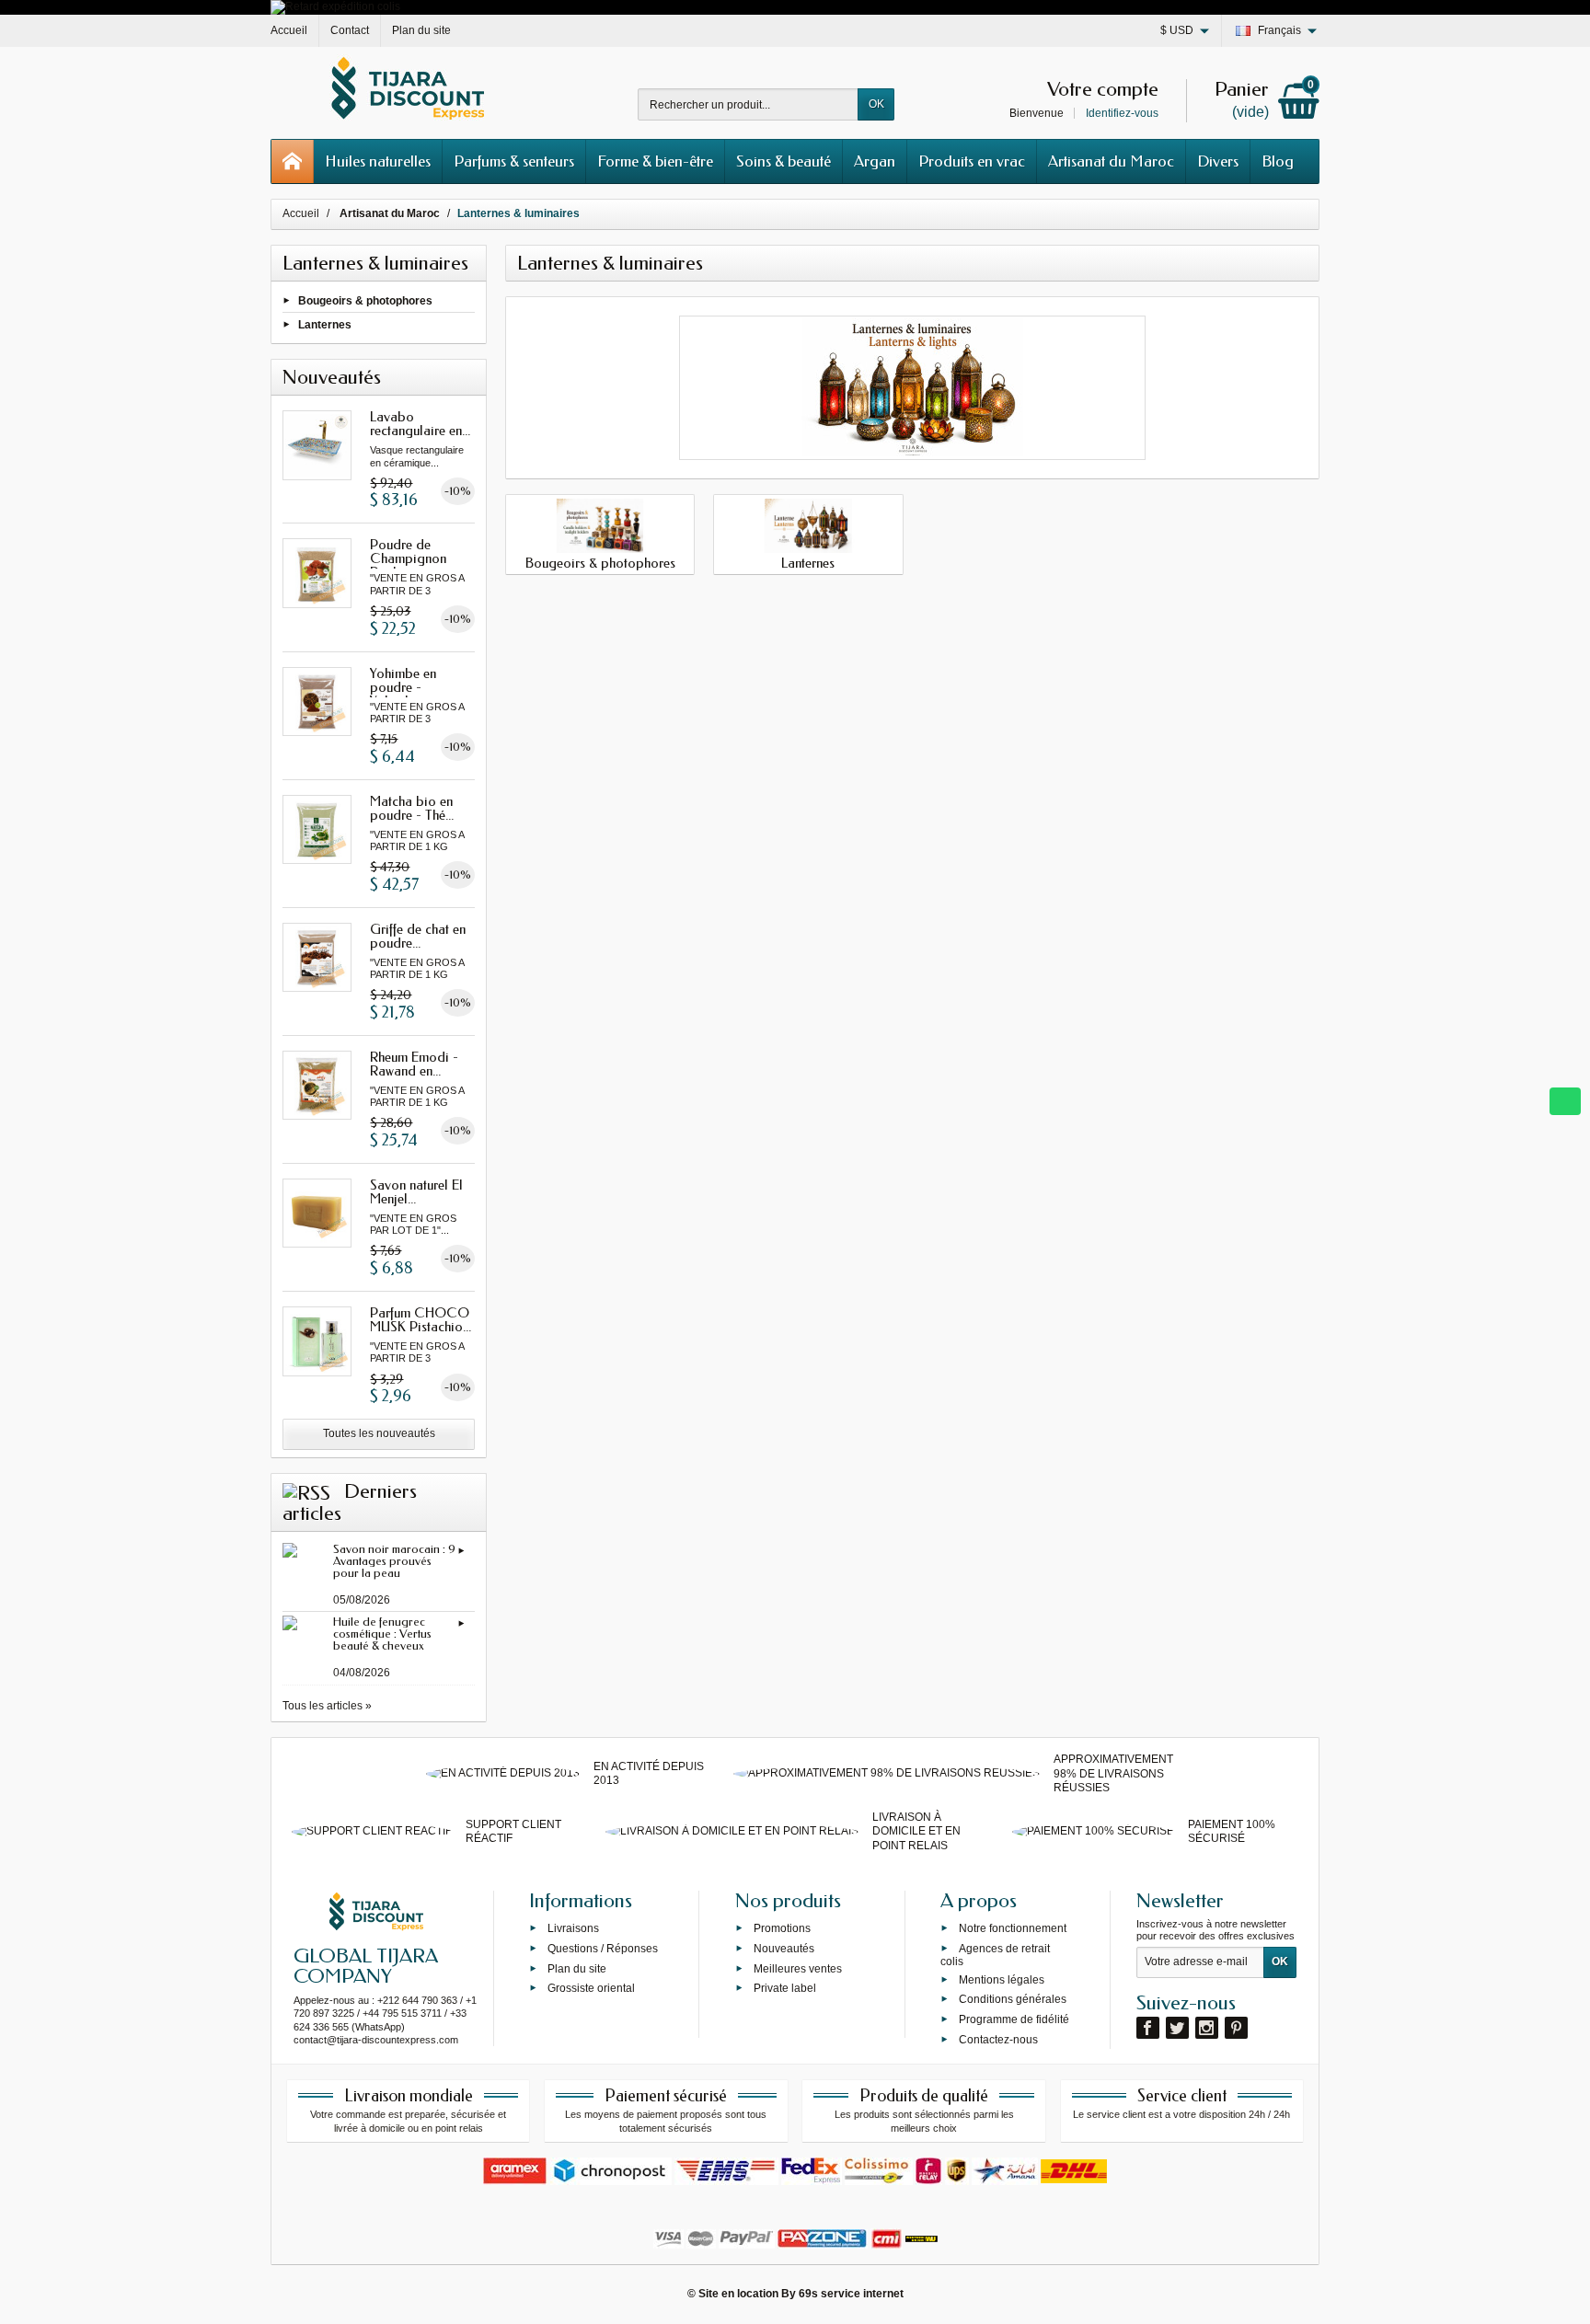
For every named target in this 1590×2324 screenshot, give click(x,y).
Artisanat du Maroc (1111, 161)
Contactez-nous (998, 2040)
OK (876, 104)
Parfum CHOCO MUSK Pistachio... (421, 1320)
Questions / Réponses (603, 1948)
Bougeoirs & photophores (365, 301)
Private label (785, 1988)
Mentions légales (1002, 1979)
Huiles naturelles (378, 161)
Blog (1278, 161)
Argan (875, 161)
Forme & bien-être (655, 161)
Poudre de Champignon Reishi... (408, 558)
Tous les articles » (327, 1706)
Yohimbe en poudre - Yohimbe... (403, 687)
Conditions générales (1013, 1999)
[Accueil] (293, 161)
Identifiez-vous (1122, 113)
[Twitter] (1177, 2028)
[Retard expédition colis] (335, 6)
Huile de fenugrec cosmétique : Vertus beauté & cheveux (382, 1634)
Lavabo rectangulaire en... (420, 424)
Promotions (782, 1928)
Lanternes (325, 325)
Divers (1218, 161)
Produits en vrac (972, 161)
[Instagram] (1207, 2028)
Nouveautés (784, 1948)
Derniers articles (350, 1502)
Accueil (301, 213)
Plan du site (577, 1968)
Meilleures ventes (798, 1968)
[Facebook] (1148, 2028)
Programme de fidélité (1014, 2019)
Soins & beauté (783, 161)
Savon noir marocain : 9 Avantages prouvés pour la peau (394, 1561)
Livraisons (573, 1928)
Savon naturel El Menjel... (416, 1192)
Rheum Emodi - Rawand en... (414, 1064)
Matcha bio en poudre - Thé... (412, 808)
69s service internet (851, 2294)
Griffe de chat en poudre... (418, 936)
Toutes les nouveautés (379, 1433)
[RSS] (306, 1491)
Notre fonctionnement (1013, 1928)
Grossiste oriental (591, 1988)
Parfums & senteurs (514, 161)
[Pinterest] (1236, 2028)
